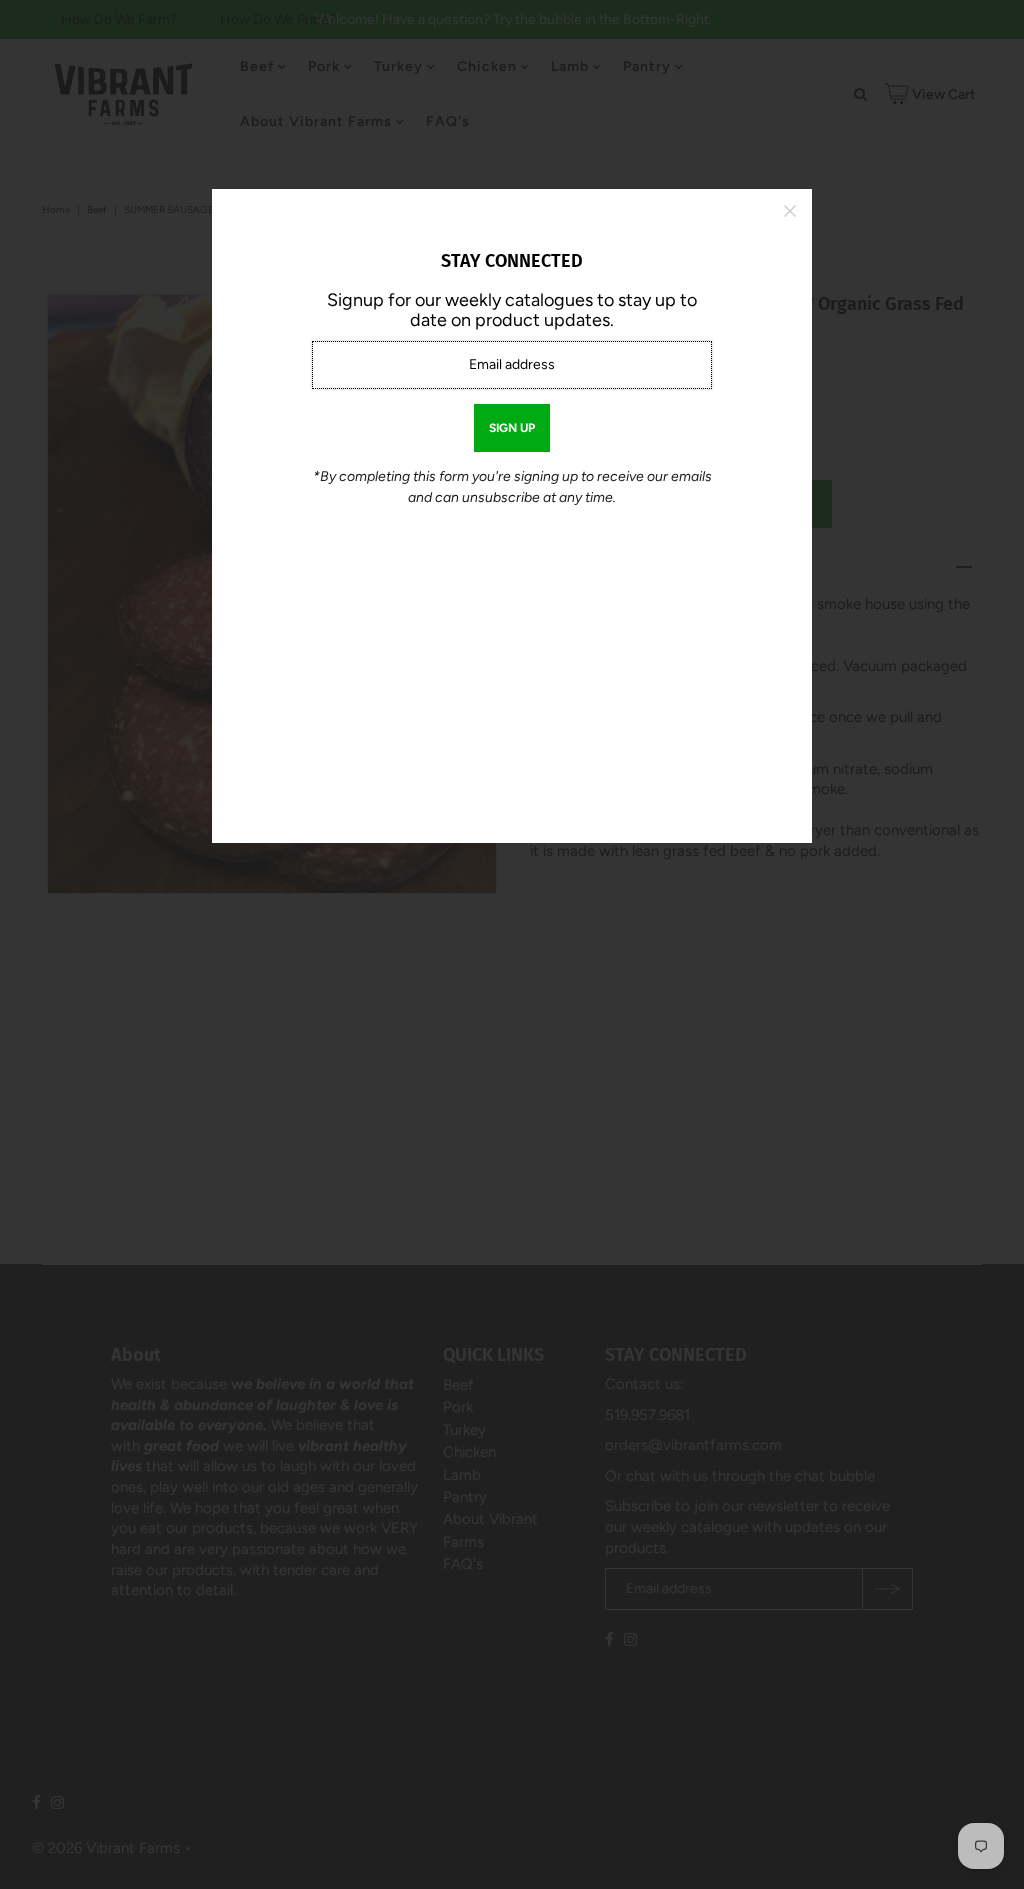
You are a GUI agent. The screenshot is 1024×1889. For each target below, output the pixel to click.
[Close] (790, 211)
